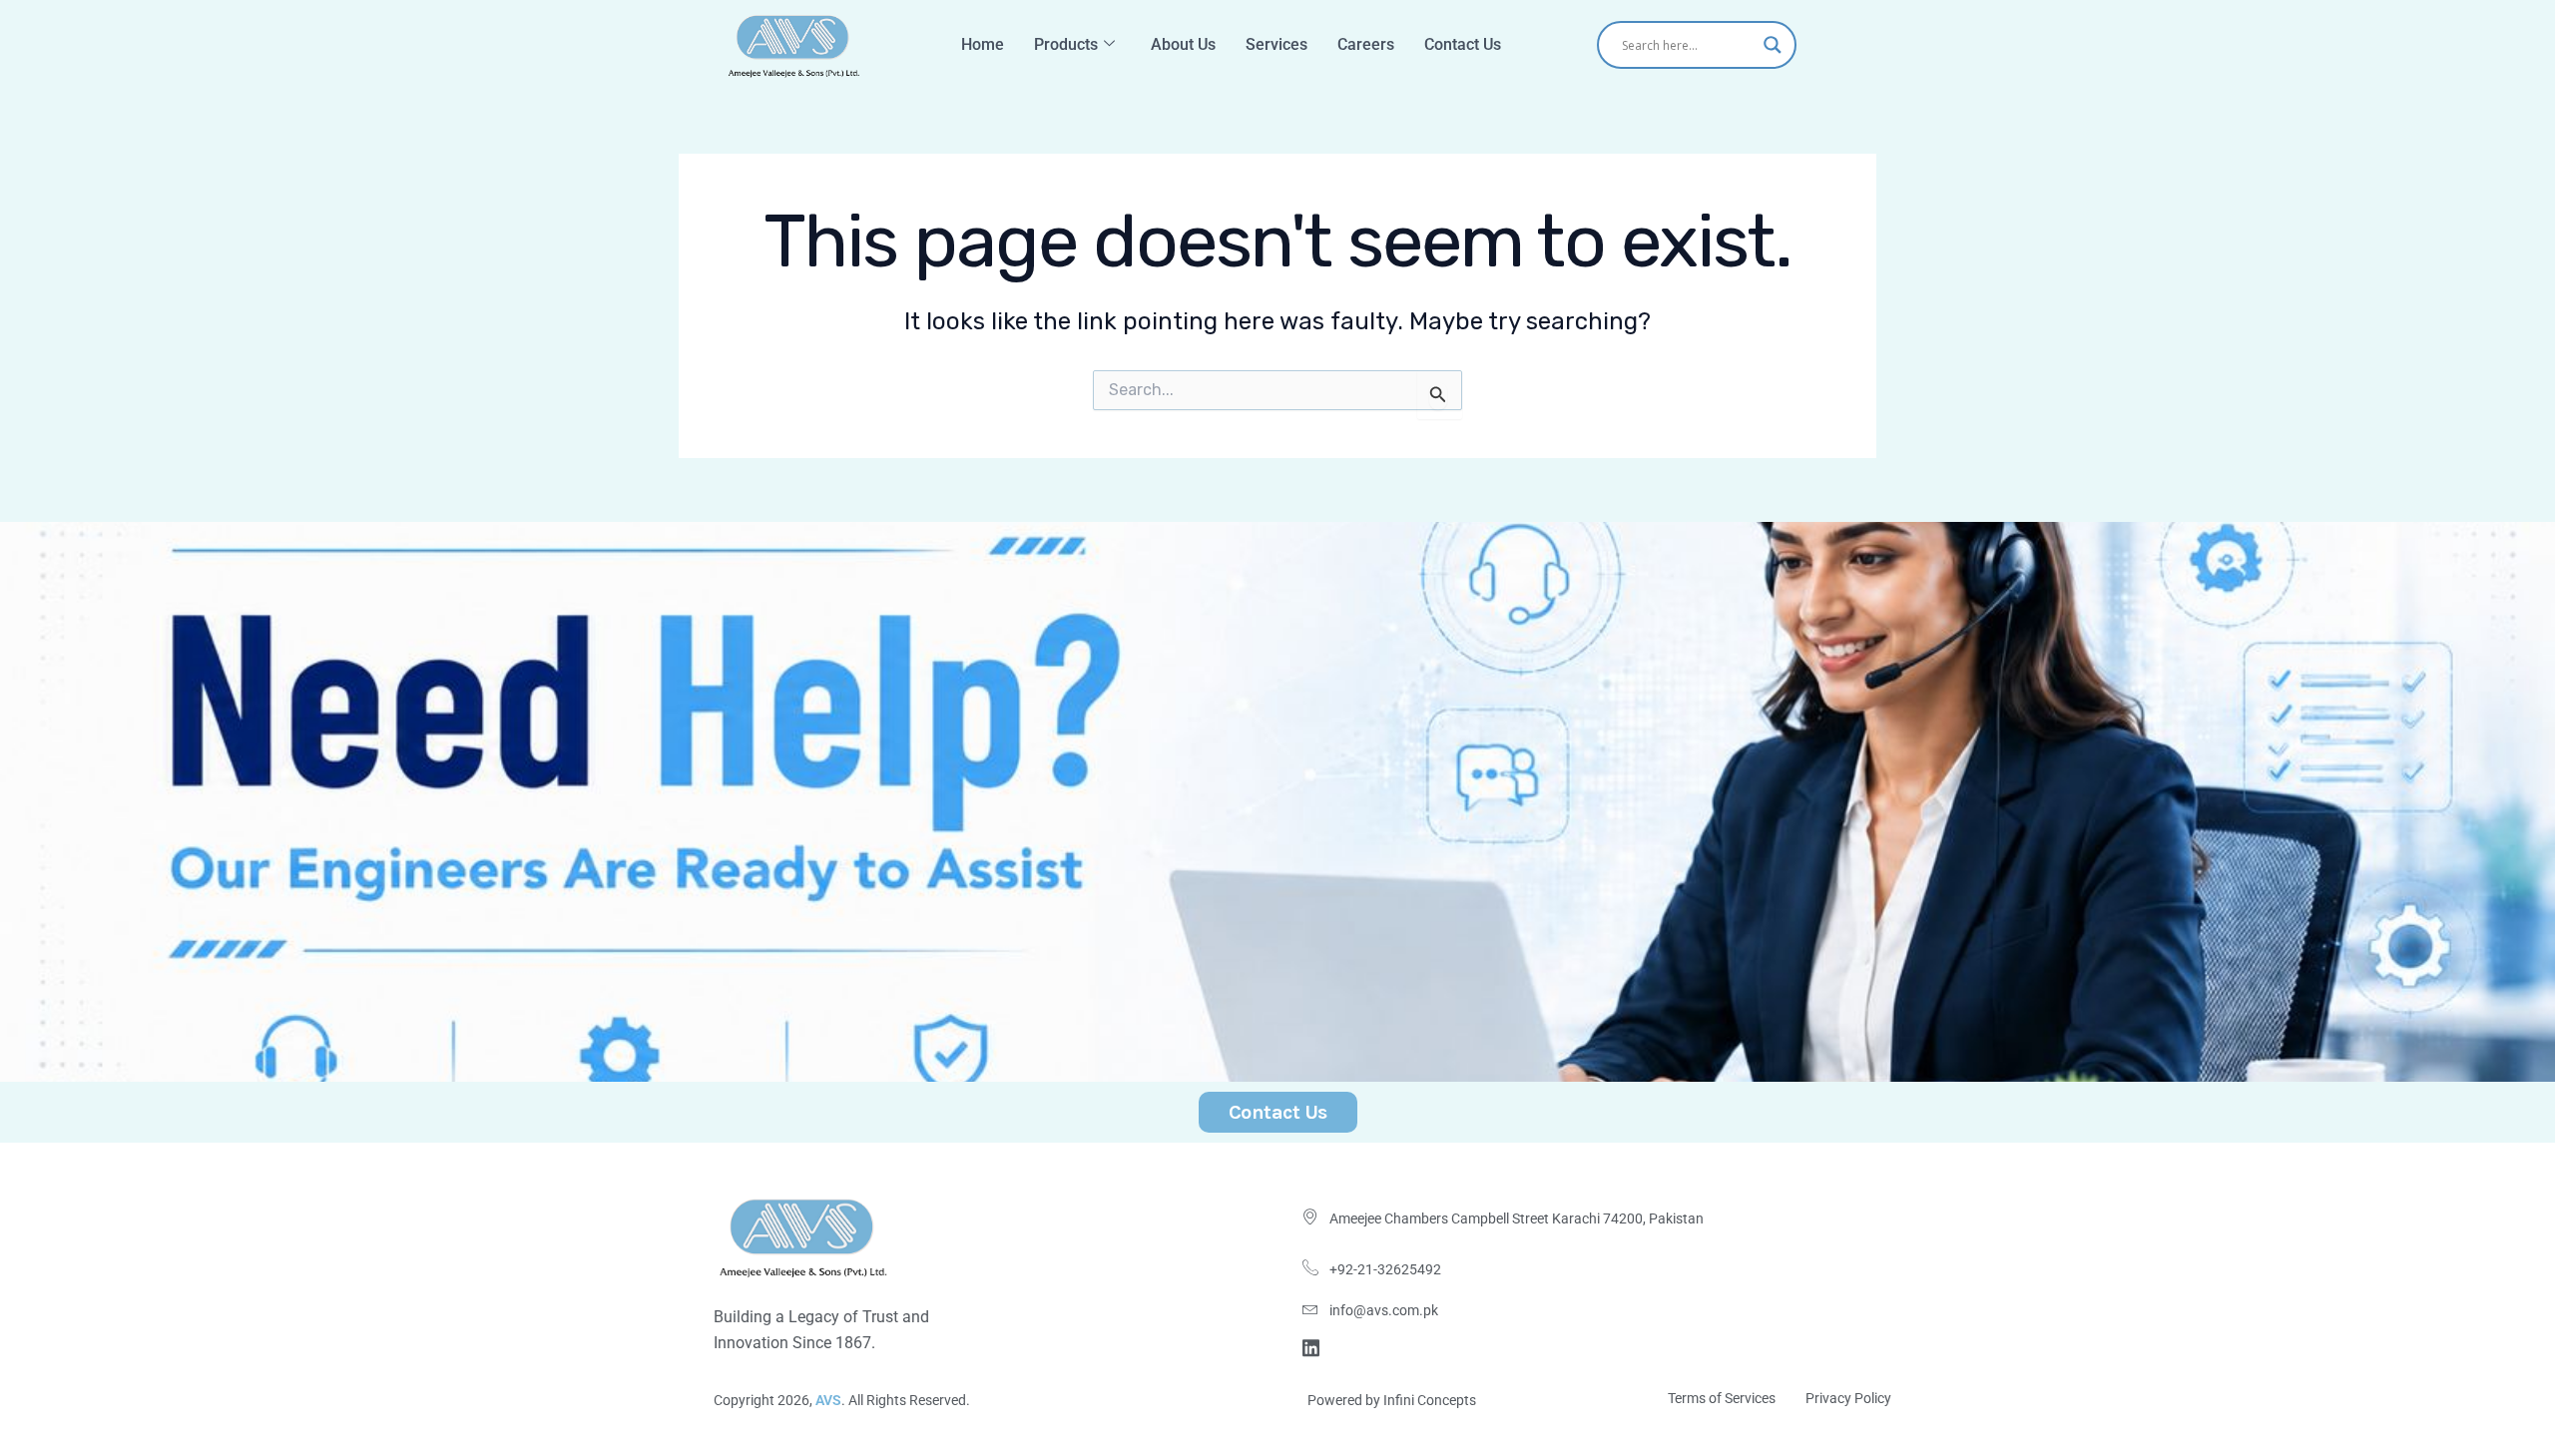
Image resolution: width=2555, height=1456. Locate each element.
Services (1277, 44)
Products (1066, 44)
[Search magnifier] (1773, 45)
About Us (1183, 44)
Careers (1366, 44)
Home (983, 44)
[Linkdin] (1314, 1346)
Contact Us (1463, 44)
